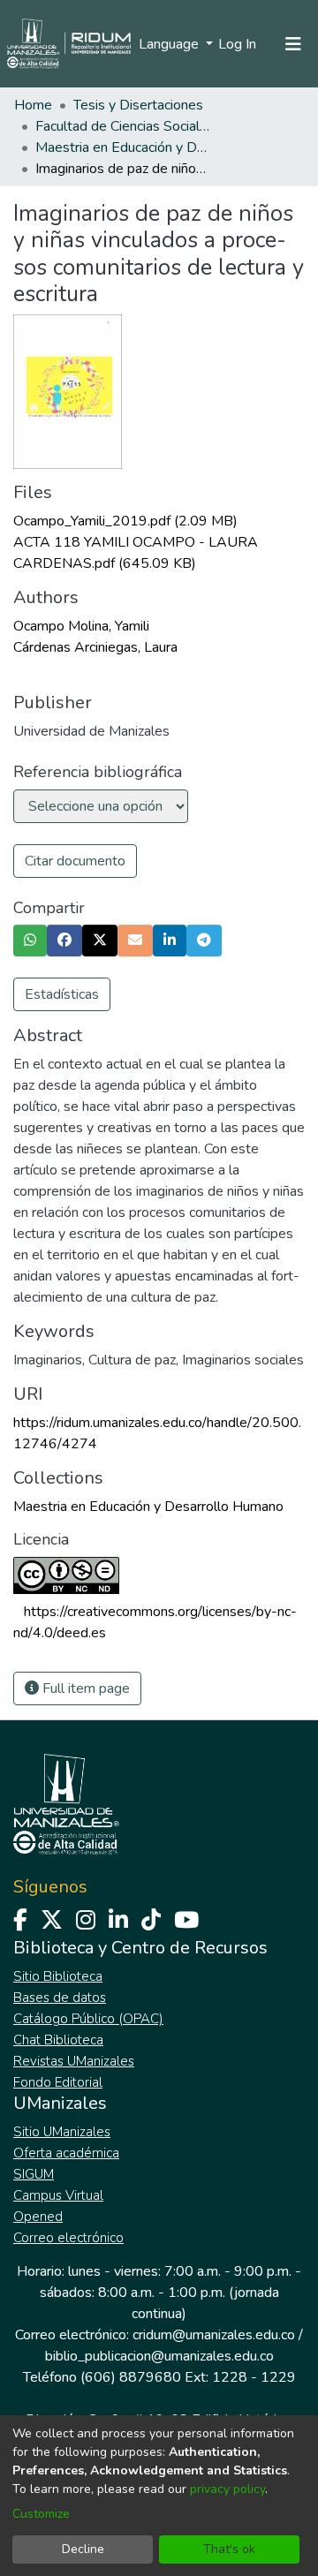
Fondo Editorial (58, 2082)
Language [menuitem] (170, 44)
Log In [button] (238, 44)
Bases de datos (60, 1998)
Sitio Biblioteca (58, 1976)
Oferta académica (66, 2153)
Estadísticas (62, 994)
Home (33, 105)
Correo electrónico (68, 2238)
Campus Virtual (58, 2195)
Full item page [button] (84, 1688)
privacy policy (227, 2489)
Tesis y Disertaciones (138, 105)
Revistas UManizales (74, 2061)
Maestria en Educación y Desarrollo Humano (124, 147)
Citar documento (75, 861)
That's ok (229, 2549)
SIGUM (34, 2174)
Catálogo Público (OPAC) (88, 2019)
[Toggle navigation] (293, 44)
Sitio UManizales (62, 2132)
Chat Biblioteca (58, 2040)
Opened (38, 2217)
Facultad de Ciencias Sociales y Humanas (124, 126)
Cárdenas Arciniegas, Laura (95, 647)
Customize (41, 2514)
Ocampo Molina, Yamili (81, 626)
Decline (83, 2549)
